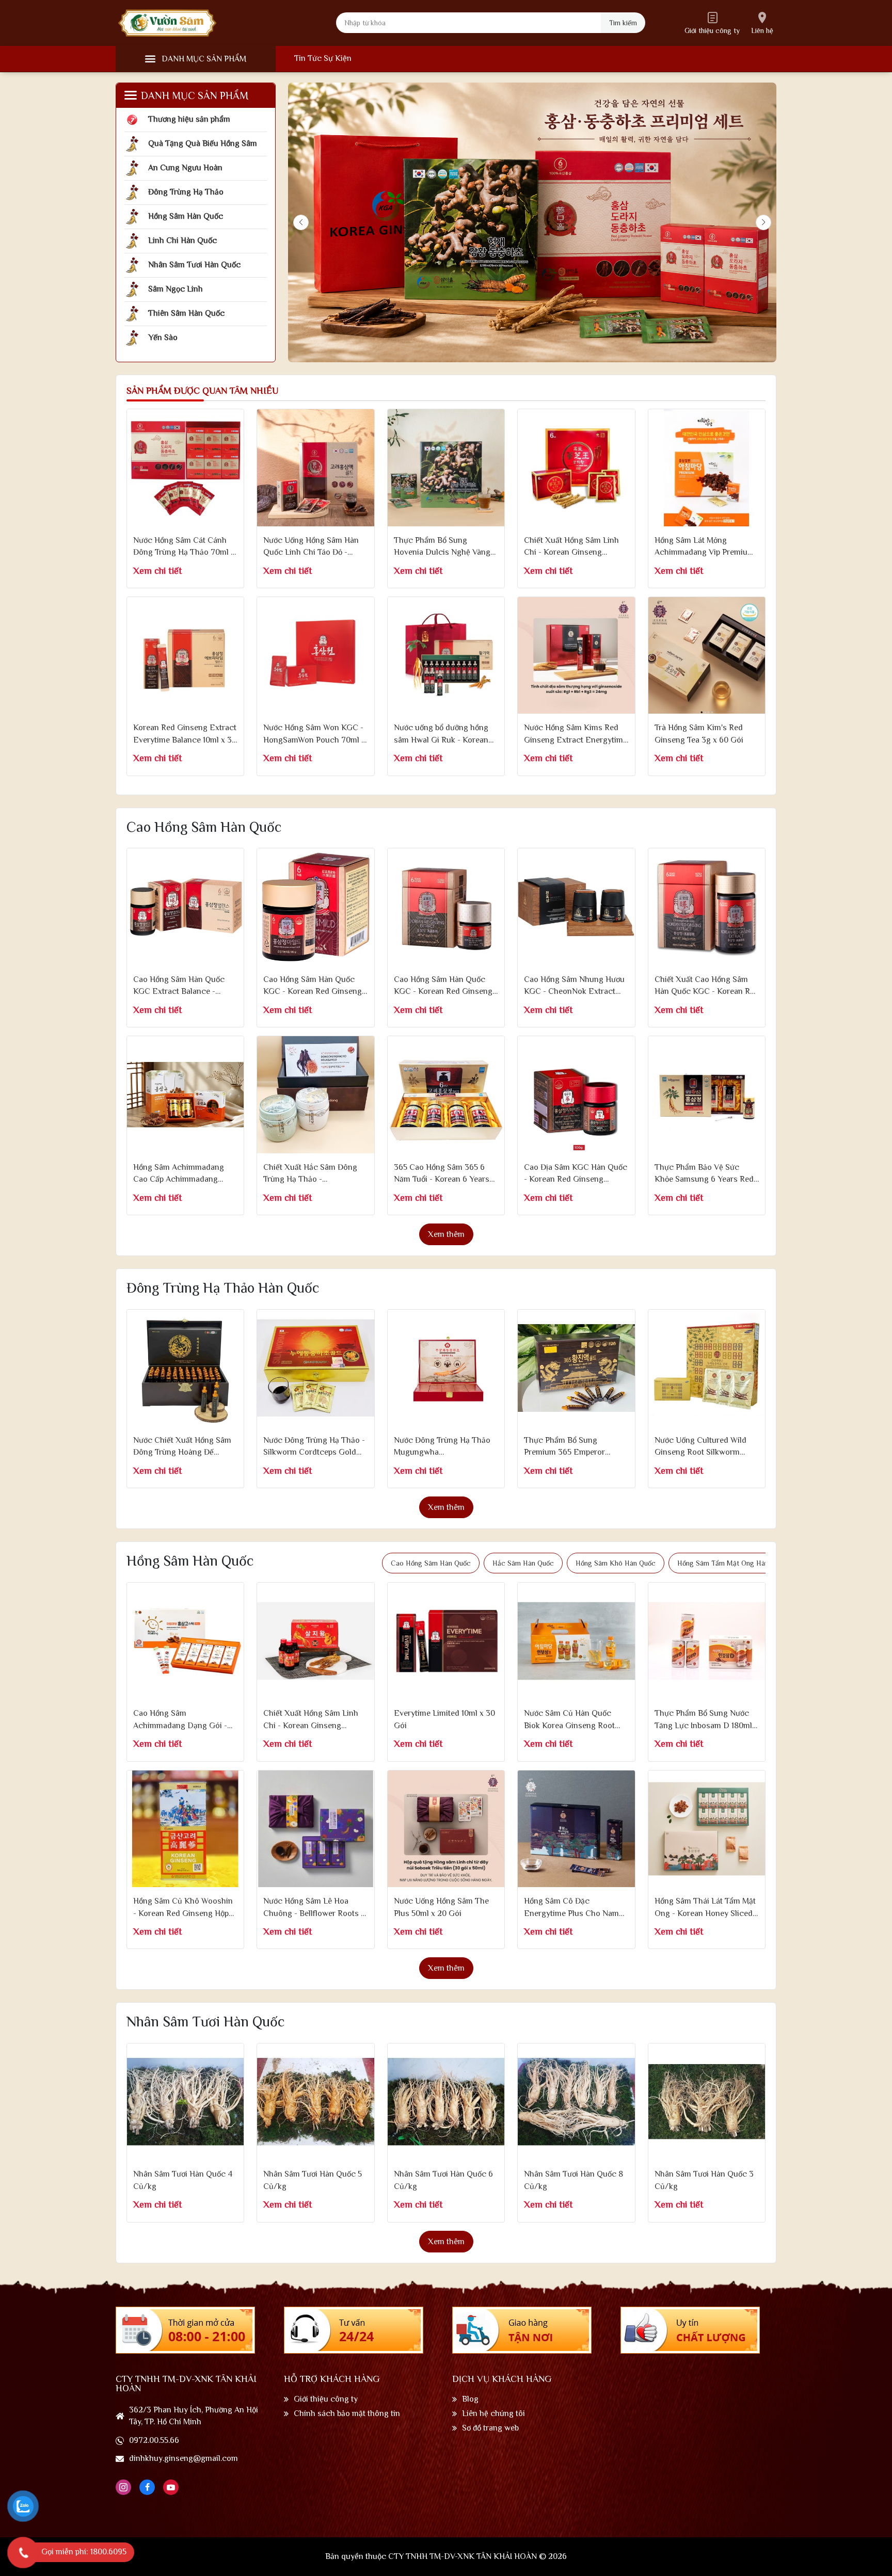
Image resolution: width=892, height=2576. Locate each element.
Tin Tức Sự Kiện (323, 58)
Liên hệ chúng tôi (493, 2413)
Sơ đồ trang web (490, 2428)
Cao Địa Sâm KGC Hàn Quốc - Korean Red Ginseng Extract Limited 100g (576, 1174)
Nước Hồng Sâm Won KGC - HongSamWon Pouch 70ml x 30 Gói (314, 735)
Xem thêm (446, 1234)
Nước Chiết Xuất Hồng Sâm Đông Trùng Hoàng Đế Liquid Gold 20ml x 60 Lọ (182, 1447)
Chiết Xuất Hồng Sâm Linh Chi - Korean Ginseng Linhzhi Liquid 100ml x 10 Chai (311, 1720)
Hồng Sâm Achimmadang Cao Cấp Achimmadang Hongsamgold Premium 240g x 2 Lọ (179, 1174)
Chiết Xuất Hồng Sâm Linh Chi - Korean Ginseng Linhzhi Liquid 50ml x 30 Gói (576, 547)
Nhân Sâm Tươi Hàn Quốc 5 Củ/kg (313, 2180)
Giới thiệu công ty (326, 2399)
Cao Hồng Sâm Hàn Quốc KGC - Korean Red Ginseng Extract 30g (443, 986)
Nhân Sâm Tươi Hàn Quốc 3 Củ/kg (704, 2180)
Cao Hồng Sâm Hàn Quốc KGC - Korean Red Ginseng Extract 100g (313, 986)
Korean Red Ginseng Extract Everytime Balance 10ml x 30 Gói (185, 735)
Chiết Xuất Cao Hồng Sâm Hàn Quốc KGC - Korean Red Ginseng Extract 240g (707, 986)
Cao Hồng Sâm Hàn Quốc (431, 1563)
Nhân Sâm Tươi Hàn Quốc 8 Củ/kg (574, 2180)
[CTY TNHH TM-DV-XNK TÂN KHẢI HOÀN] (167, 23)
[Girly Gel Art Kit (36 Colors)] (185, 468)
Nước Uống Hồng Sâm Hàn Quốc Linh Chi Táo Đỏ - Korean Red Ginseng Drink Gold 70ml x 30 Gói (312, 547)
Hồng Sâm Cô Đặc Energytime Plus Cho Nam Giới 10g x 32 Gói (571, 1908)
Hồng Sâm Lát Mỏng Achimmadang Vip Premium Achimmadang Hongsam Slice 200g (704, 547)
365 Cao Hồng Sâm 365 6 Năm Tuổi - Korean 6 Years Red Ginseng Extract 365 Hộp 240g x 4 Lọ (442, 1174)
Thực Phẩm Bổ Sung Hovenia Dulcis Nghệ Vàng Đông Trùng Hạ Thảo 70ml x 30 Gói (445, 547)
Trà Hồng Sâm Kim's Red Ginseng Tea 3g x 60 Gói (699, 734)
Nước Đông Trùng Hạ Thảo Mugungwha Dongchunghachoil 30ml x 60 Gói (442, 1447)
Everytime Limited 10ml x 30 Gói (444, 1719)
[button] (763, 222)
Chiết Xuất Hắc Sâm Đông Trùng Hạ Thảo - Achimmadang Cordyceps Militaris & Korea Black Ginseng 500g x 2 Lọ (310, 1174)
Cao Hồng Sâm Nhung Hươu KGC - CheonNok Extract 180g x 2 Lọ (574, 986)
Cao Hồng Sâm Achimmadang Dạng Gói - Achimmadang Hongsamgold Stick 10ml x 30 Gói (181, 1720)
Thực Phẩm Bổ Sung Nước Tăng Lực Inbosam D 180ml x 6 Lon (706, 1720)
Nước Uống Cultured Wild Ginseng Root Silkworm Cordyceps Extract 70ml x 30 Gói (702, 1447)
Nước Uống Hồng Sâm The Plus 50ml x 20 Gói (441, 1907)
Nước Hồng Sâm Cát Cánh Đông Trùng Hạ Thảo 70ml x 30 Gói (184, 547)
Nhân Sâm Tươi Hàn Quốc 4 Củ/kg (183, 2180)
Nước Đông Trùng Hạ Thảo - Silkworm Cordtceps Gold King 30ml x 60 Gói (314, 1447)
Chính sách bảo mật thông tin (347, 2413)
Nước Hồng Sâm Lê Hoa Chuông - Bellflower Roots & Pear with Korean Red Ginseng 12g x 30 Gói (315, 1908)
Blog (470, 2399)
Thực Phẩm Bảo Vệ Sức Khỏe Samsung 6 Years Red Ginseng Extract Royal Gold (705, 1174)
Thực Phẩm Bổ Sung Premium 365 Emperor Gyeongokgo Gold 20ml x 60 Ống (576, 1447)
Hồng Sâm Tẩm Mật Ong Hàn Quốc (732, 1563)
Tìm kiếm (623, 23)
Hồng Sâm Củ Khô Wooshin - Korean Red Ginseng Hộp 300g (183, 1908)
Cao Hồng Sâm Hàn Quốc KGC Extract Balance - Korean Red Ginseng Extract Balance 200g (185, 986)
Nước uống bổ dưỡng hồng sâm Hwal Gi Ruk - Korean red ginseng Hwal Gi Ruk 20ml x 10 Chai (441, 735)
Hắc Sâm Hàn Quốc (523, 1563)
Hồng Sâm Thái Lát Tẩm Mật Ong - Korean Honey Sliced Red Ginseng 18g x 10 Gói (705, 1908)
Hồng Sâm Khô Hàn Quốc (616, 1563)
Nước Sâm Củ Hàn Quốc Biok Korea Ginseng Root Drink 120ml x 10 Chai (569, 1720)
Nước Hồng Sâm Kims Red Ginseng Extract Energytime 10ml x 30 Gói (576, 735)
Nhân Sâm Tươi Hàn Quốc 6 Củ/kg (443, 2180)
